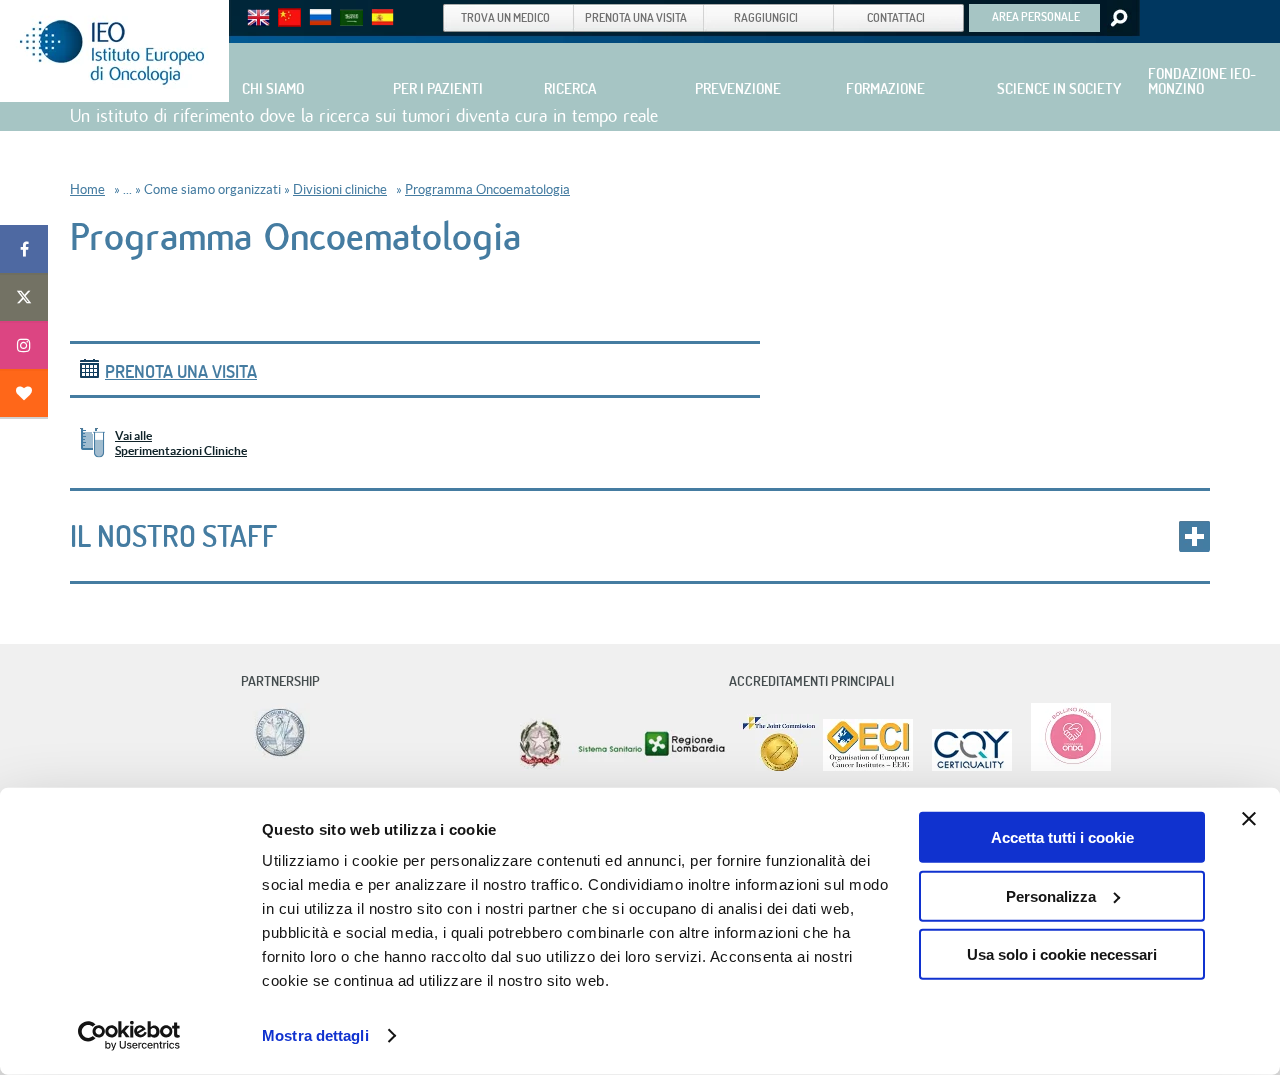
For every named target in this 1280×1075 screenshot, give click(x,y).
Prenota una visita (181, 371)
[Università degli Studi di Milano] (277, 755)
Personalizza (1051, 895)
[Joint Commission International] (779, 766)
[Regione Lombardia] (653, 766)
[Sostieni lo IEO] (24, 393)
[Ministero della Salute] (540, 766)
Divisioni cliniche (340, 189)
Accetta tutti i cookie (1062, 837)
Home (87, 189)
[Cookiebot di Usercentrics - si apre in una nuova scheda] (129, 1036)
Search (1117, 18)
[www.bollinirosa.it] (1063, 766)
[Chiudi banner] (1249, 819)
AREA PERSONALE (1036, 16)
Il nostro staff (173, 536)
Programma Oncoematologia (487, 189)
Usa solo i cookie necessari (1062, 954)
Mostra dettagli (315, 1035)
